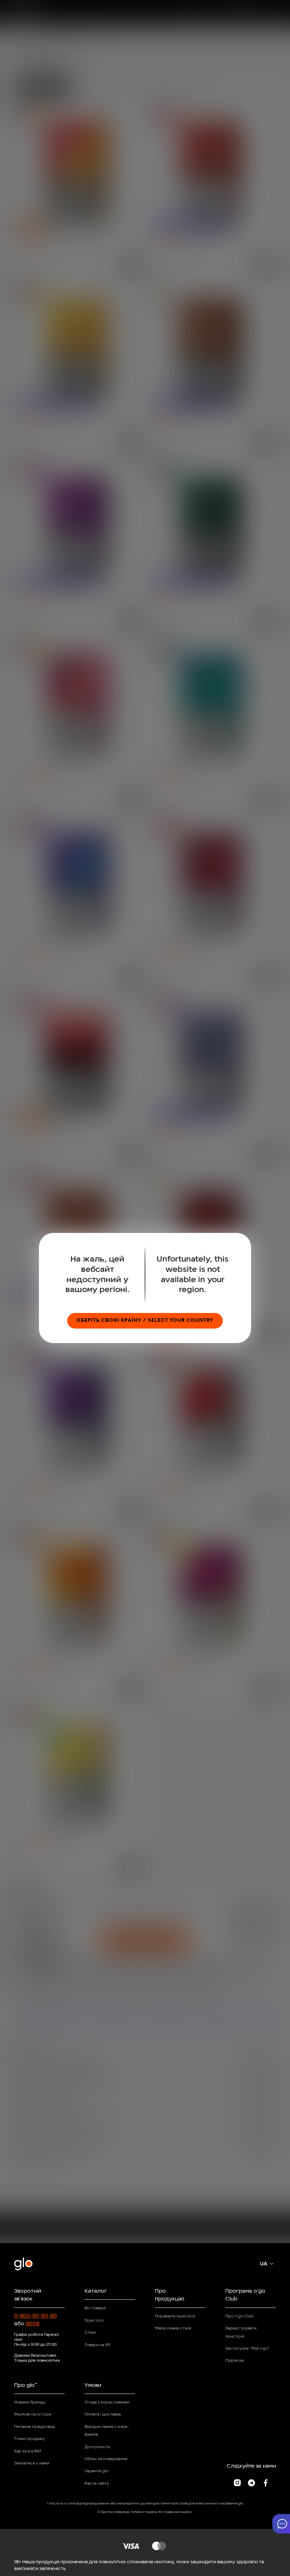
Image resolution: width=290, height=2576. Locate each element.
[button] (281, 2524)
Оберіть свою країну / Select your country (145, 1321)
